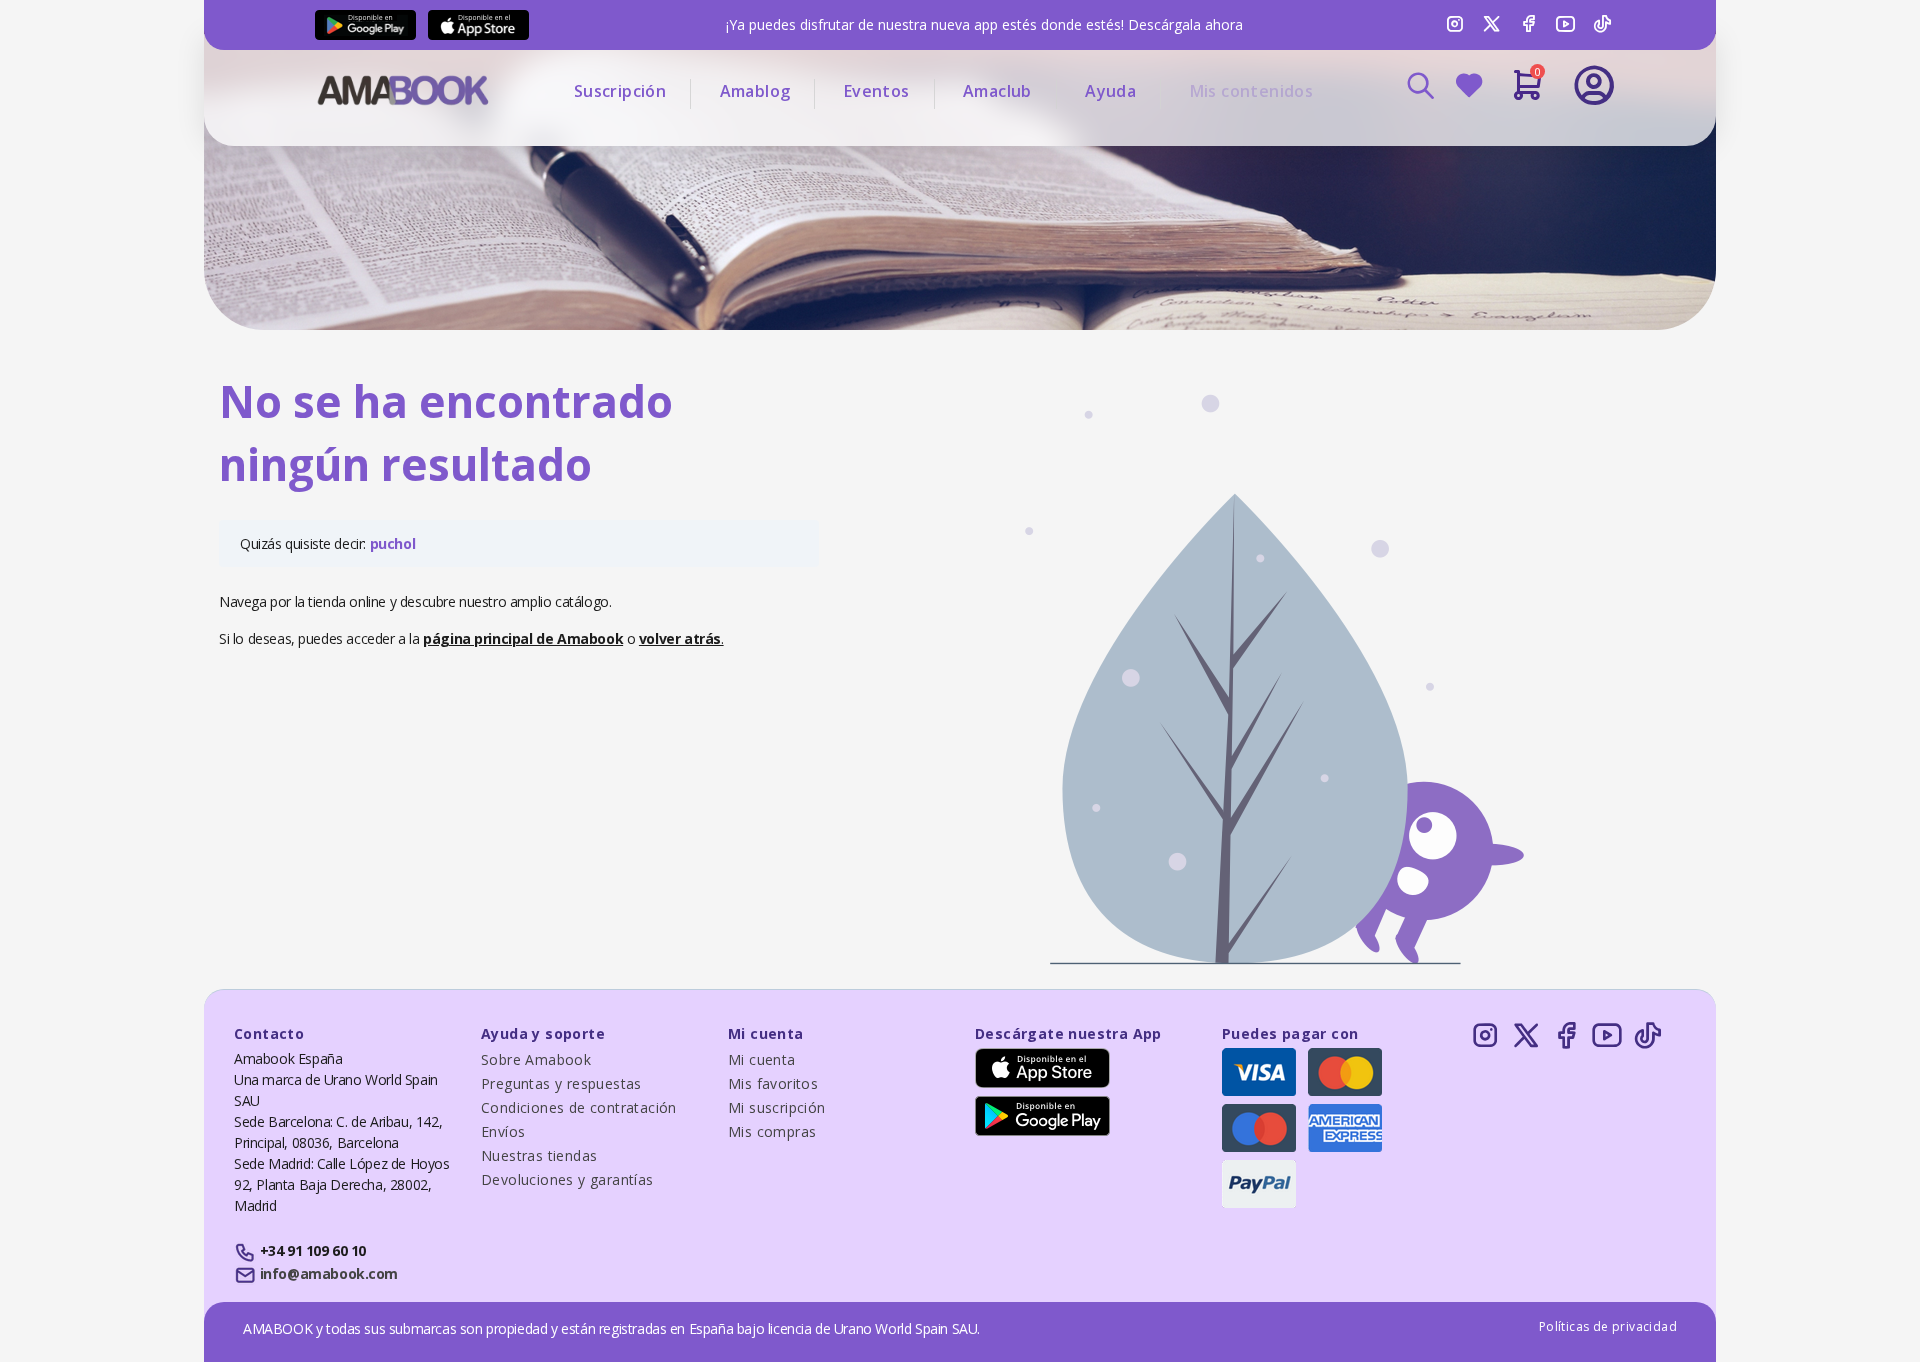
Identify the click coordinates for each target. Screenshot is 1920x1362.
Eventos (877, 91)
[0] (1527, 93)
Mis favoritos (773, 1083)
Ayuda (1110, 91)
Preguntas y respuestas (561, 1083)
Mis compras (772, 1131)
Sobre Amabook (536, 1059)
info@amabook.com (329, 1273)
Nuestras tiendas (539, 1155)
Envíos (503, 1131)
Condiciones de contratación (579, 1107)
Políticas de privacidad (1608, 1326)
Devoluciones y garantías (567, 1179)
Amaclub (997, 91)
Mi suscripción (777, 1107)
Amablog (755, 91)
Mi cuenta (762, 1059)
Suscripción (620, 91)
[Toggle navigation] (1511, 140)
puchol (393, 543)
